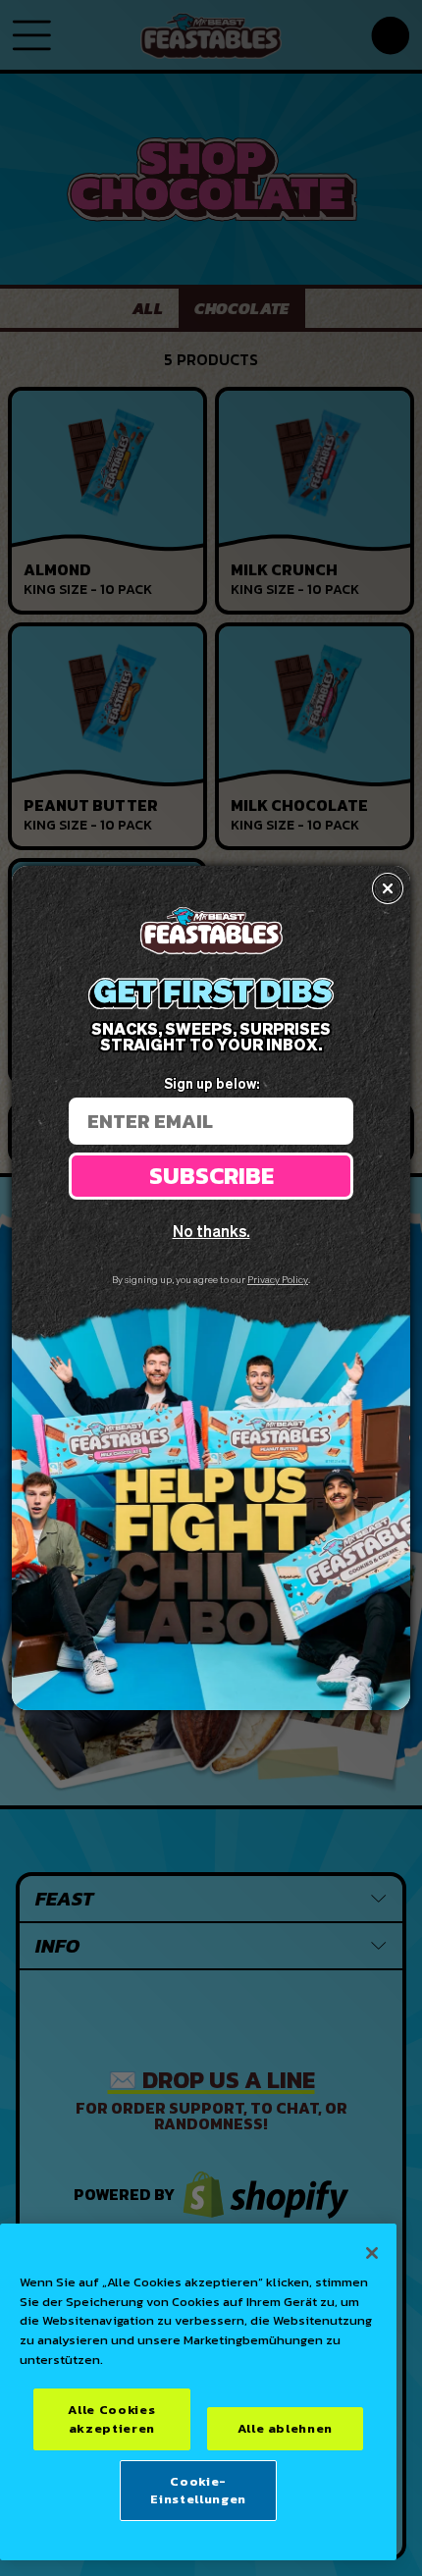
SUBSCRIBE (211, 1176)
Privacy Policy (278, 1279)
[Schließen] (372, 2253)
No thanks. (211, 1231)
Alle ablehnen (286, 2428)
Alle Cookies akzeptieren (111, 2418)
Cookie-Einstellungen (198, 2490)
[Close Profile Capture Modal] (388, 888)
